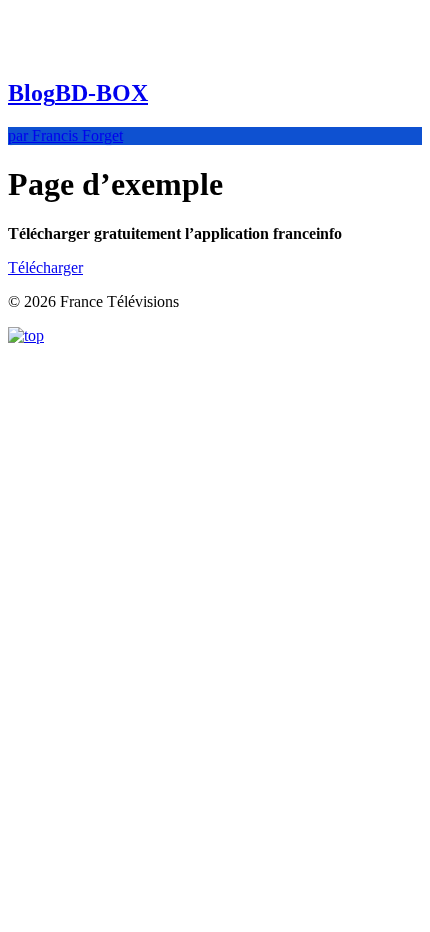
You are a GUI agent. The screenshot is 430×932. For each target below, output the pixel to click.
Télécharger (45, 267)
